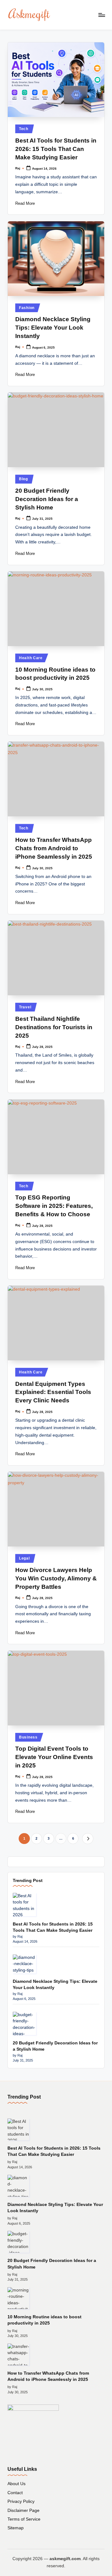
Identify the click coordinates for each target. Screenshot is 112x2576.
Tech (24, 129)
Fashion (27, 308)
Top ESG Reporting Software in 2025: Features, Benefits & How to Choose (54, 1206)
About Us (16, 2484)
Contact (15, 2493)
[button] (88, 1839)
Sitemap (16, 2528)
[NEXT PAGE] (88, 1839)
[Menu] (101, 15)
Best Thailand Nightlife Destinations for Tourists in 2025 (54, 1027)
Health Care (31, 658)
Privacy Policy (21, 2501)
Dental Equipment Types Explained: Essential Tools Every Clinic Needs (53, 1392)
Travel (25, 1007)
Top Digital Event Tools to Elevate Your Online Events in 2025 (54, 1757)
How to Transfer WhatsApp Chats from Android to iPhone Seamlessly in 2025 (54, 848)
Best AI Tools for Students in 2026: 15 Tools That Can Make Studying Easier (56, 149)
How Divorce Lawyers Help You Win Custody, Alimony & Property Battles (56, 1578)
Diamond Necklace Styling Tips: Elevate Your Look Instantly (53, 328)
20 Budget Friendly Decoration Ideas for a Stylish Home (47, 499)
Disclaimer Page (23, 2510)
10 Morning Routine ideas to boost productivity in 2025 (44, 2320)
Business (28, 1737)
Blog (23, 479)
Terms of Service (24, 2519)
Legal (24, 1558)
